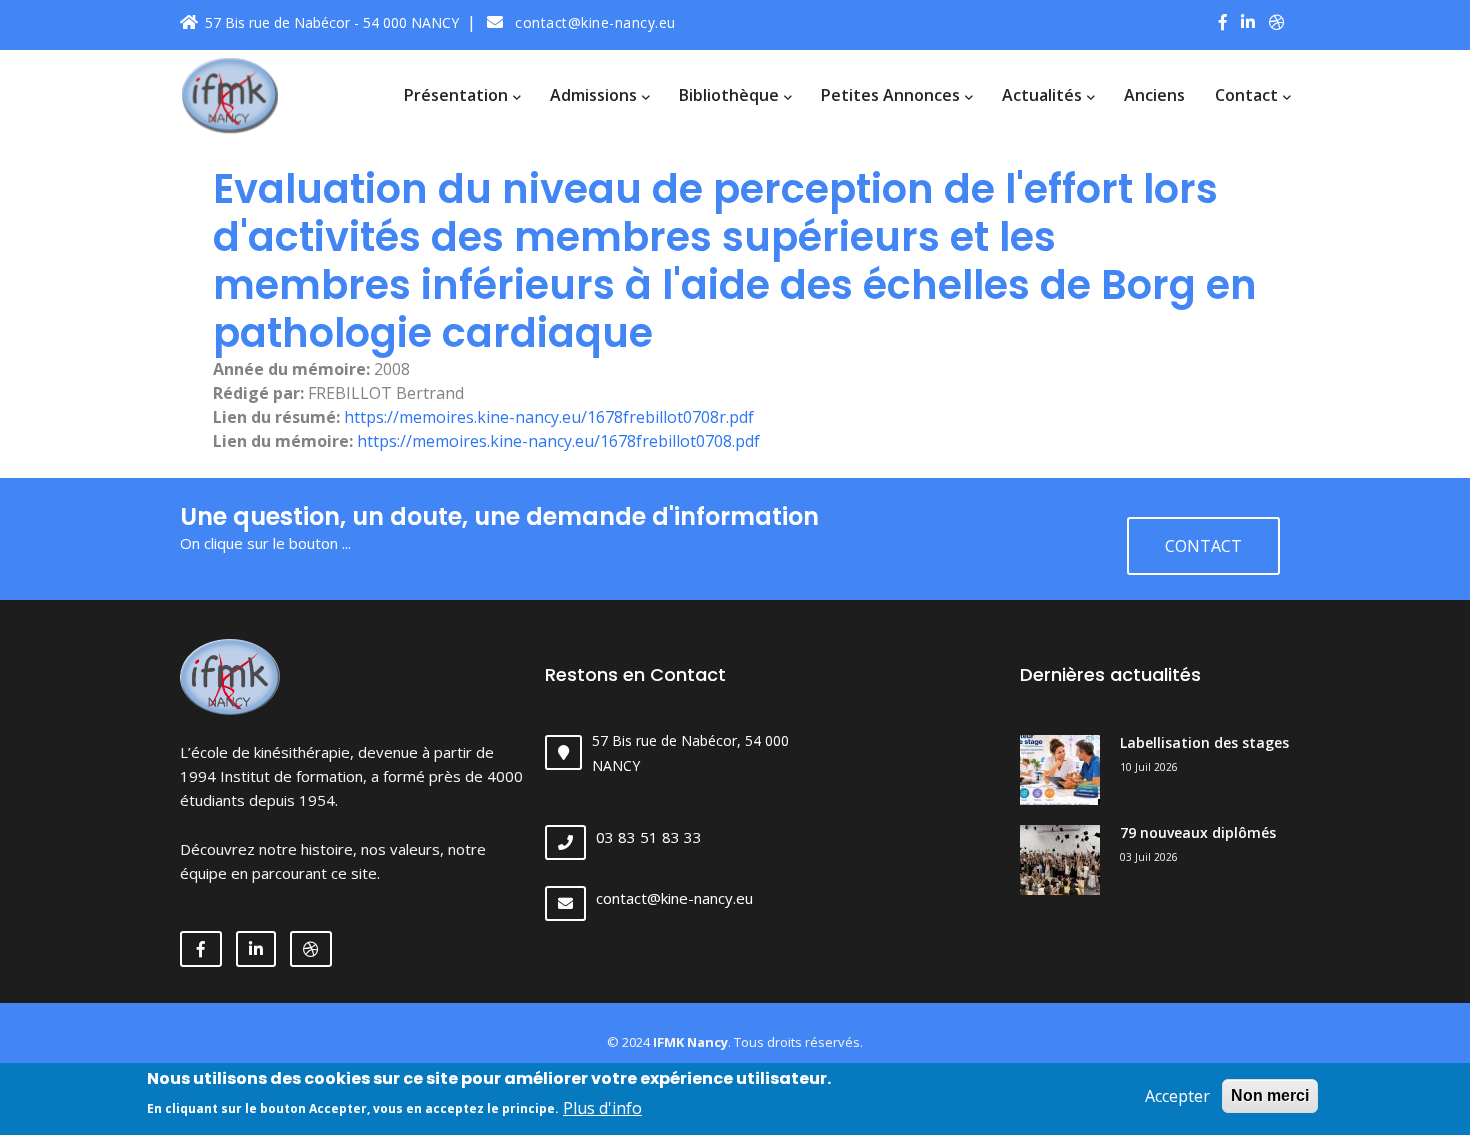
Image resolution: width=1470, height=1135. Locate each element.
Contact (1248, 95)
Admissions (595, 95)
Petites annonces (892, 95)
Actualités (1044, 95)
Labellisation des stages (1204, 742)
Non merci (1270, 1095)
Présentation (458, 95)
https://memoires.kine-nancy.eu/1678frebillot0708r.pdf (549, 417)
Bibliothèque (731, 95)
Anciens (1154, 95)
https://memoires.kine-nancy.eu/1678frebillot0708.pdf (558, 441)
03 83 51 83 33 (649, 837)
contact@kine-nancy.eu (593, 22)
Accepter (1177, 1096)
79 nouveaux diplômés (1198, 832)
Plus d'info (602, 1107)
